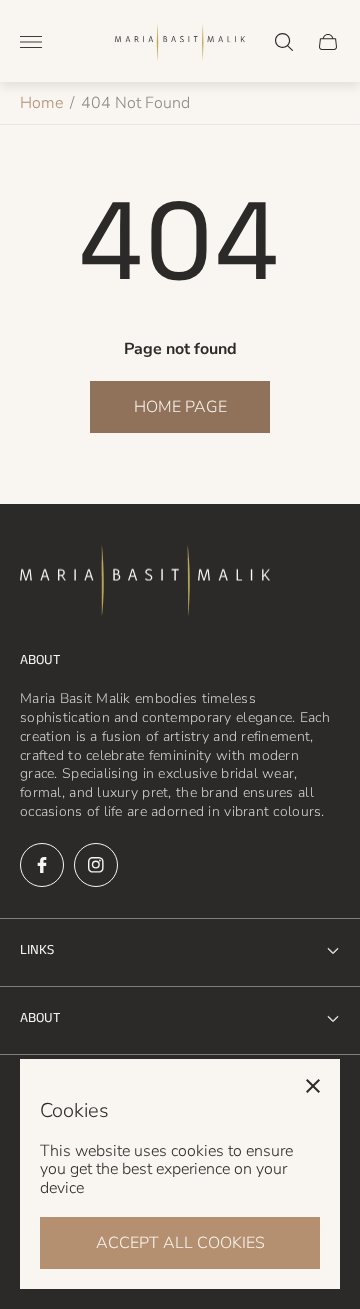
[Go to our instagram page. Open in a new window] (96, 865)
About (40, 1018)
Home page (180, 407)
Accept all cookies (180, 1243)
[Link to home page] (145, 583)
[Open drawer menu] (31, 42)
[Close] (313, 1086)
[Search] (284, 42)
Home (41, 103)
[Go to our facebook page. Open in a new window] (42, 865)
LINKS (37, 950)
